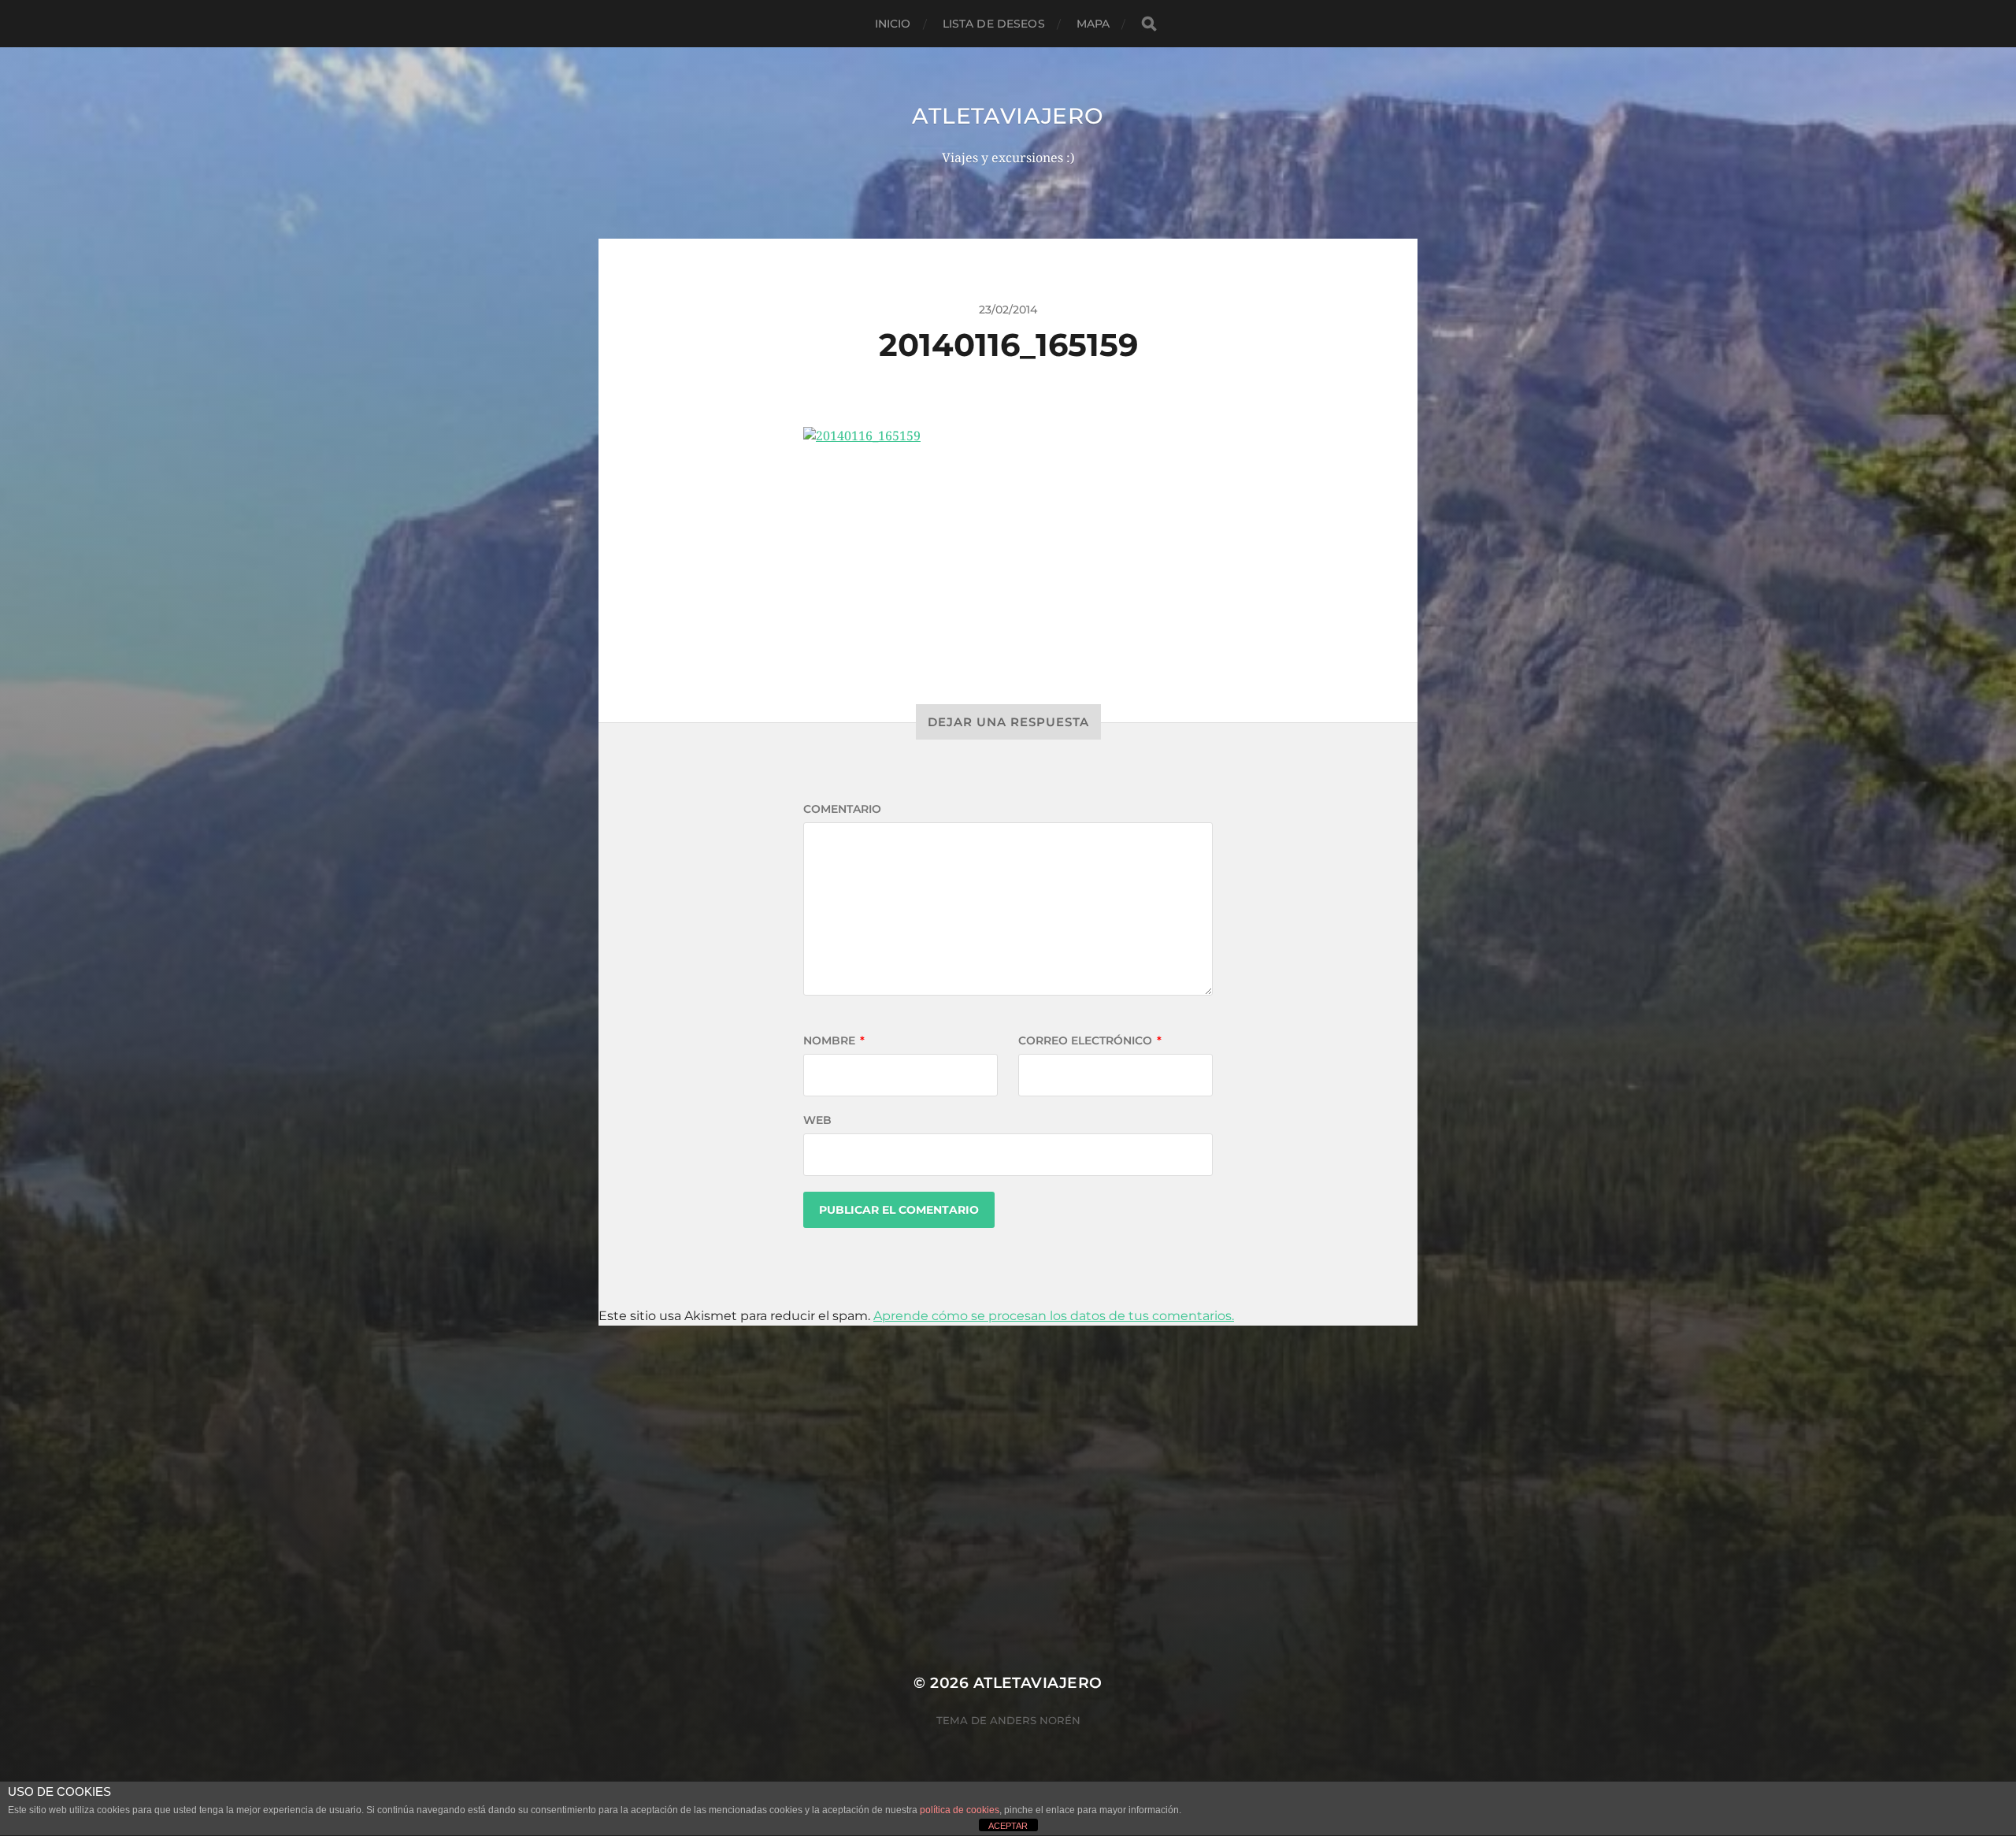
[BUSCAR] (1149, 24)
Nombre (834, 1040)
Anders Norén (1035, 1720)
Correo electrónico (1090, 1040)
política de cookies (960, 1810)
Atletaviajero (1008, 116)
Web (817, 1120)
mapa (1093, 24)
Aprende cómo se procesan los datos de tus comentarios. (1054, 1316)
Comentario (842, 809)
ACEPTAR (1008, 1826)
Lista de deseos (994, 24)
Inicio (893, 24)
